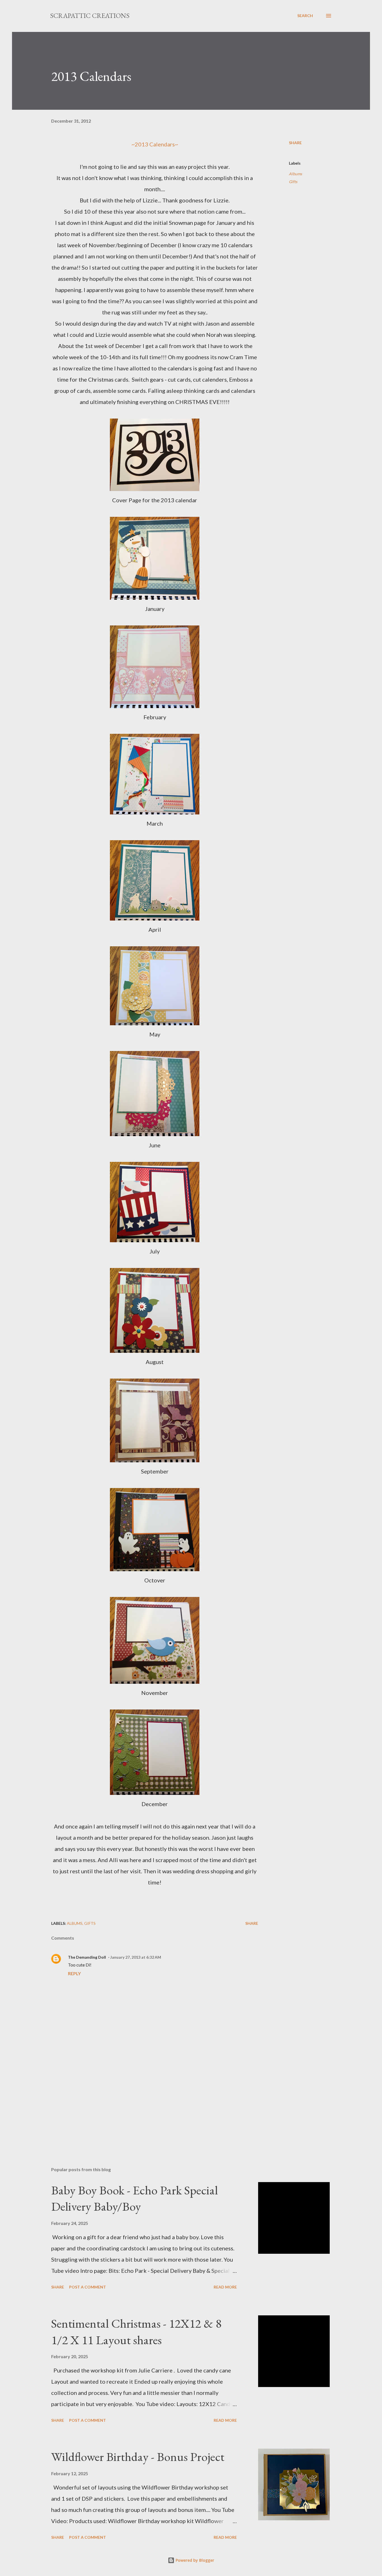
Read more (225, 2287)
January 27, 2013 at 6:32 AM (136, 1957)
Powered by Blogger (194, 2560)
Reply (74, 1973)
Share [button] (295, 143)
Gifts (293, 182)
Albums (295, 174)
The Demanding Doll (87, 1957)
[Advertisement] (146, 2097)
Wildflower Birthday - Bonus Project (138, 2457)
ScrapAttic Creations (90, 16)
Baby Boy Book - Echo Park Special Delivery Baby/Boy (135, 2198)
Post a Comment (88, 2287)
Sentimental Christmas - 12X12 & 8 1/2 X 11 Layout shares (136, 2332)
